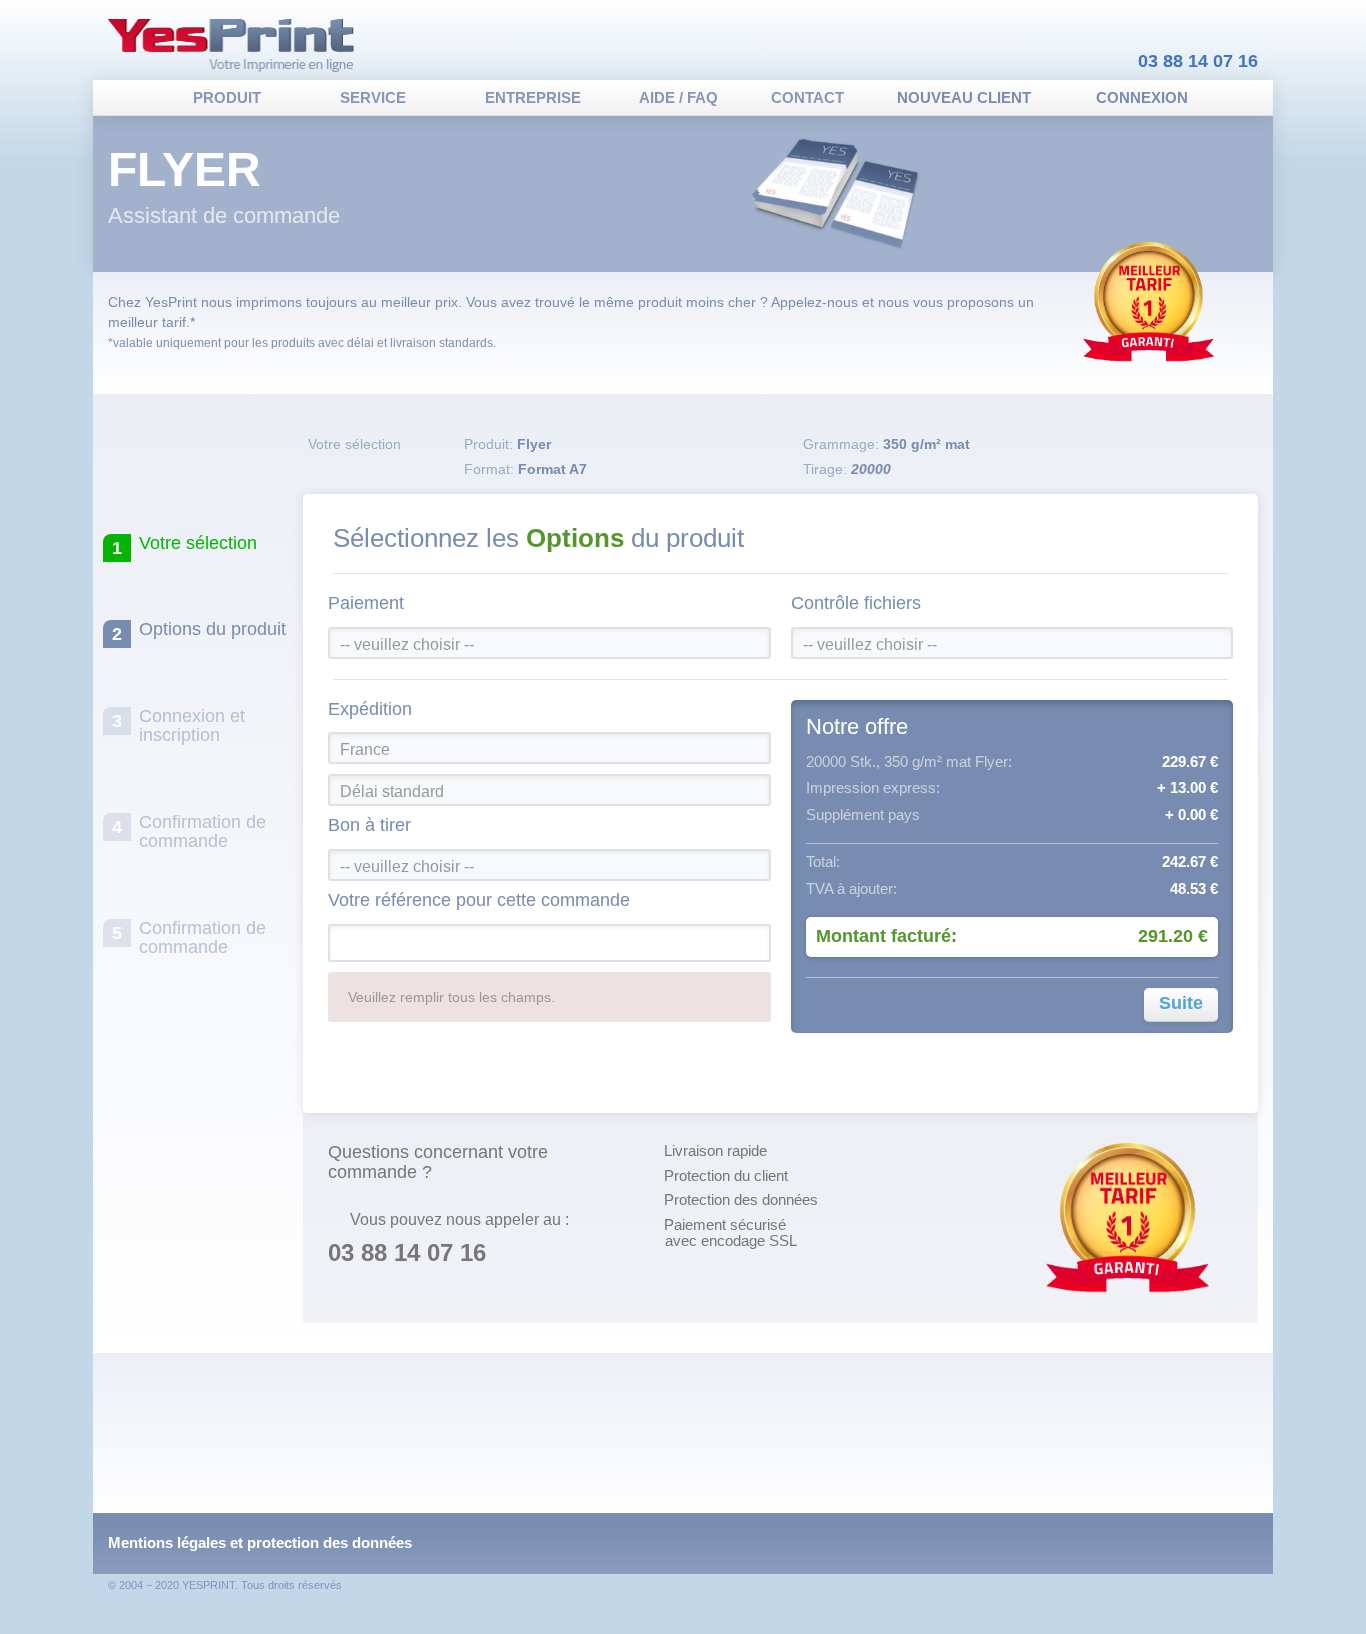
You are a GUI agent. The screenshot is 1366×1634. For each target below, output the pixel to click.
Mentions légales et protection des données (260, 1542)
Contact (807, 97)
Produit (227, 97)
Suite (1181, 1003)
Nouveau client (964, 97)
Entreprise (533, 97)
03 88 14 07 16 (1198, 61)
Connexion (1142, 97)
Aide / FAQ (678, 97)
